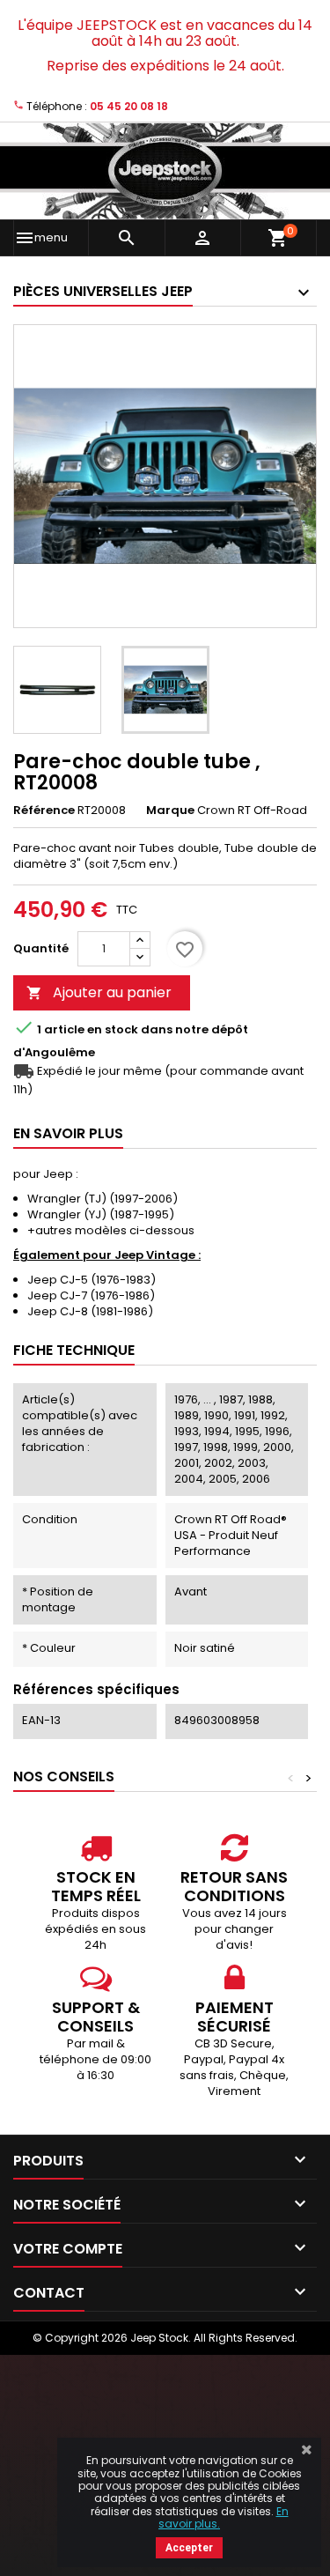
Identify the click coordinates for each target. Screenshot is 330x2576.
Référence (44, 811)
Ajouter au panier (99, 992)
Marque (170, 811)
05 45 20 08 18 (129, 106)
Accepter (189, 2548)
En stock (113, 1030)
